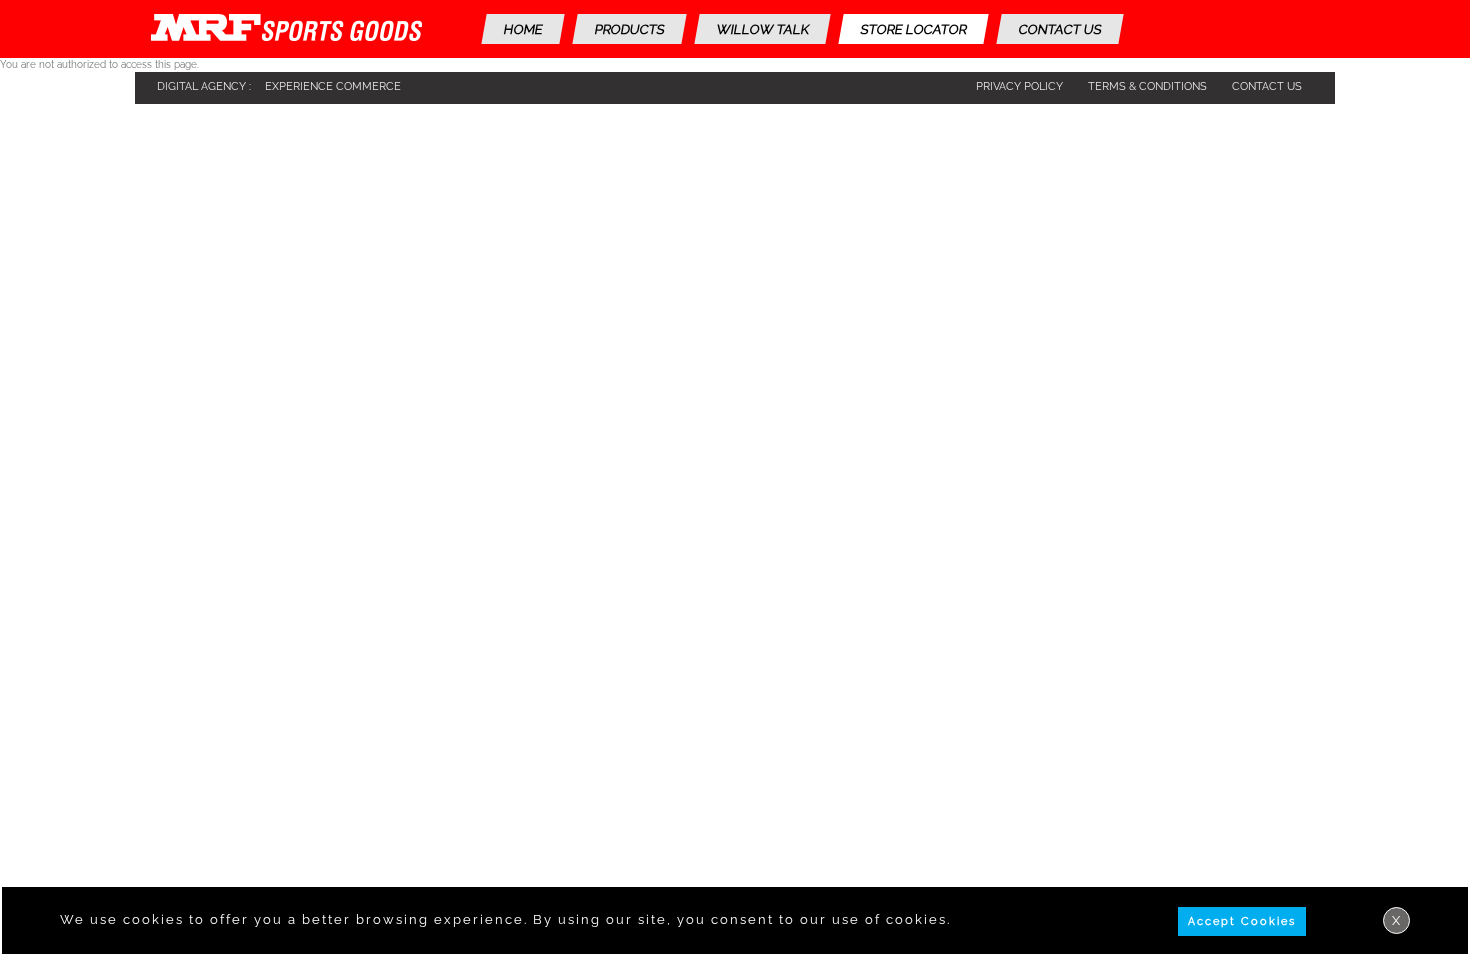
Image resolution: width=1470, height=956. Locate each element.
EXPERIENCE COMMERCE (333, 86)
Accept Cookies (1242, 921)
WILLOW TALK (762, 29)
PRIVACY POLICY (1019, 86)
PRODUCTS (629, 29)
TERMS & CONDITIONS (1147, 86)
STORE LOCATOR (913, 29)
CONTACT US (1060, 29)
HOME (523, 29)
